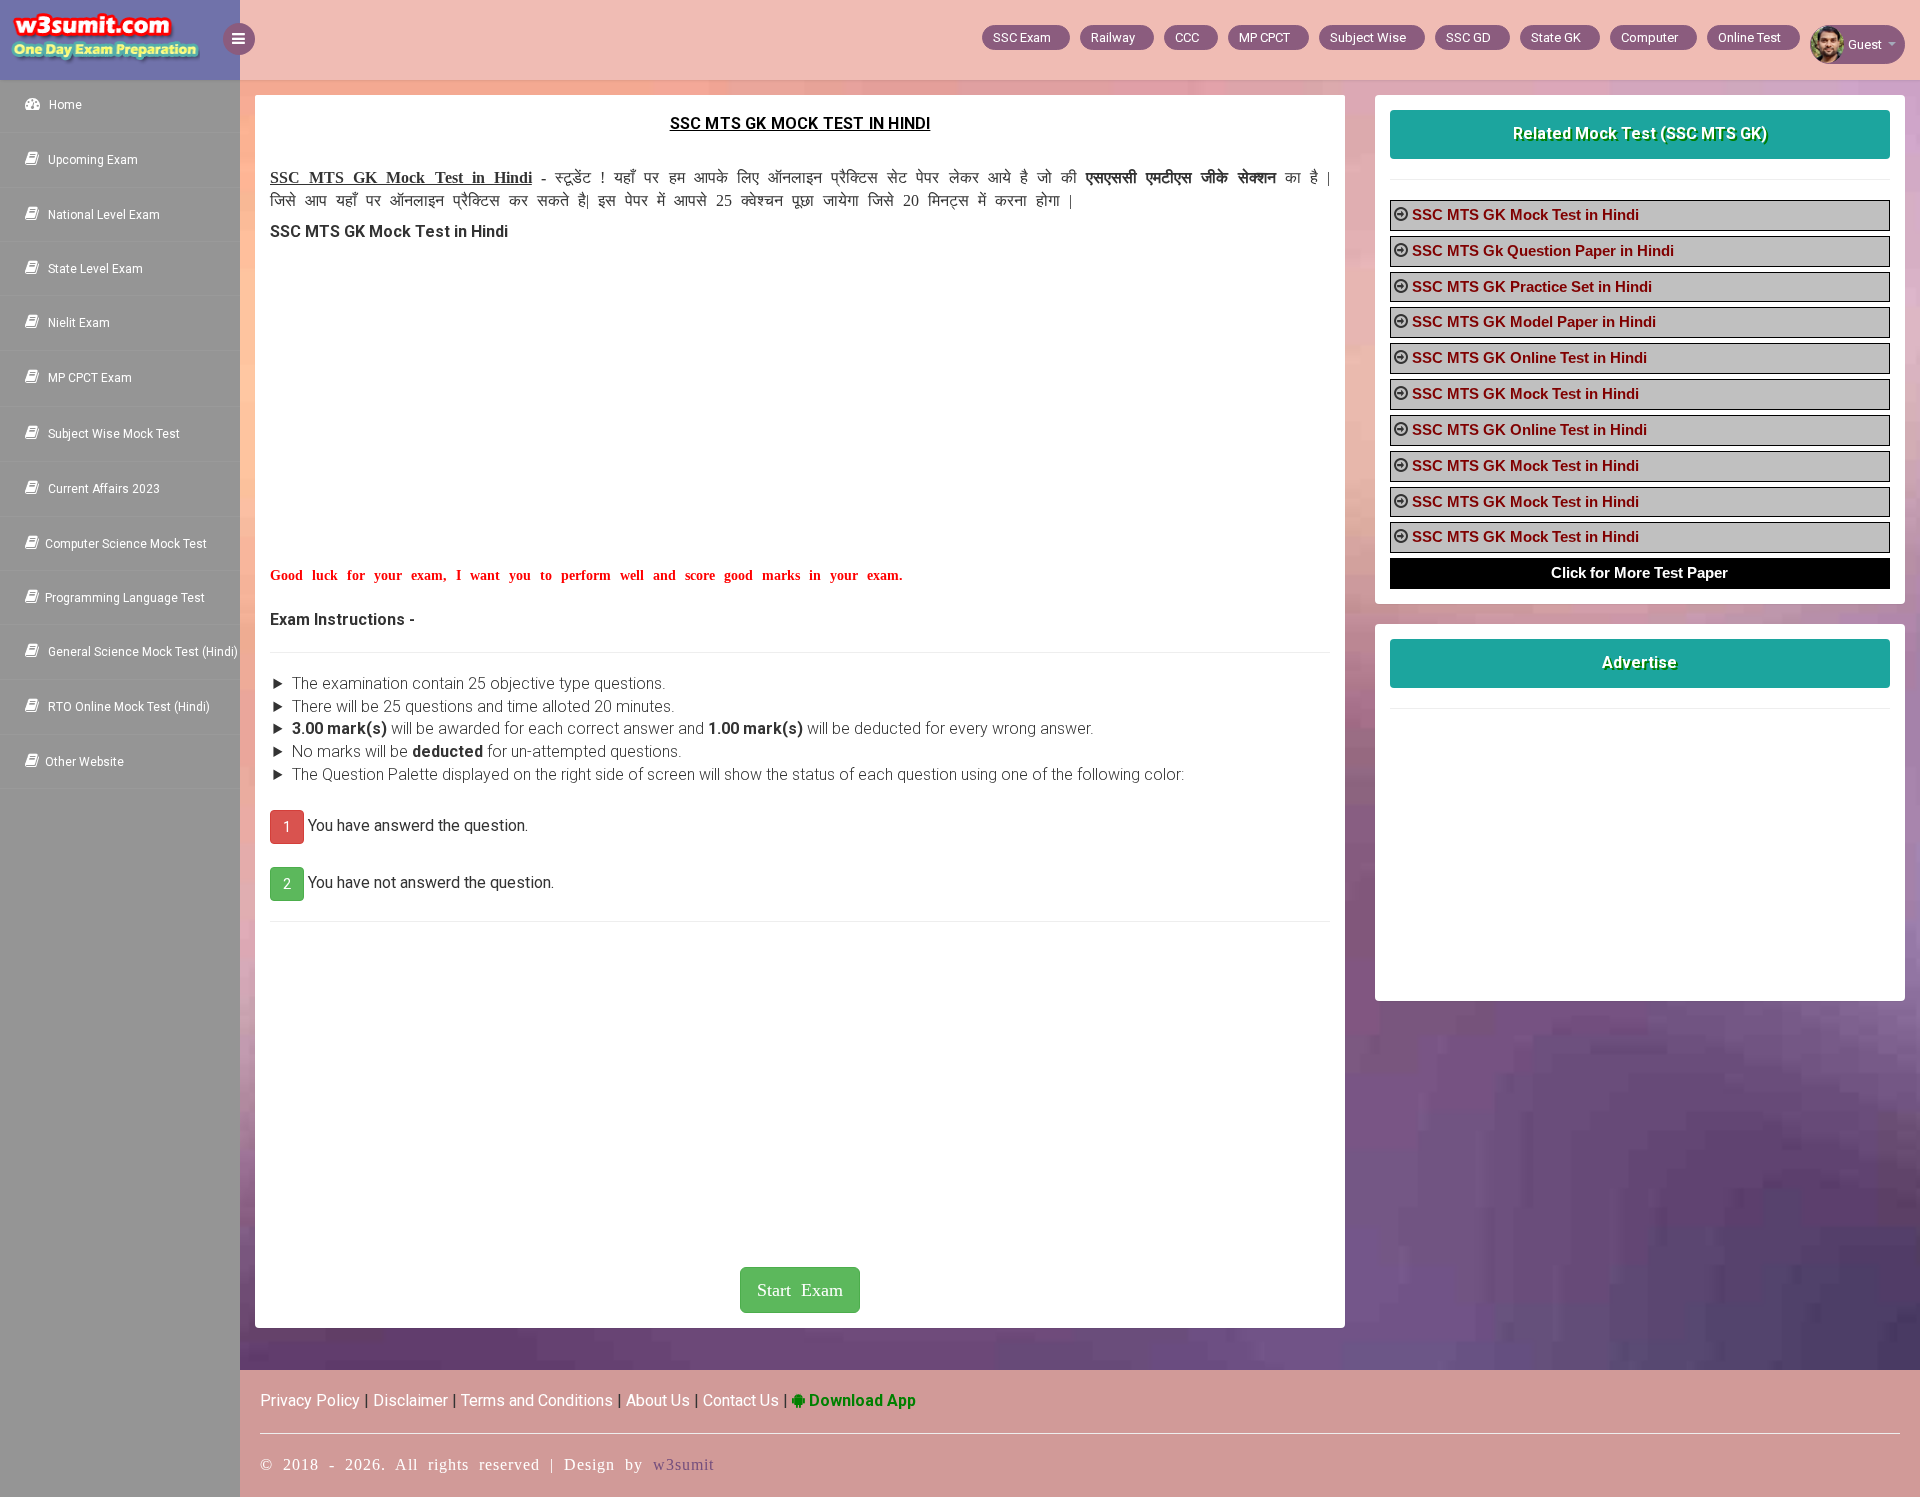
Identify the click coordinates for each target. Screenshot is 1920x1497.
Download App (860, 1400)
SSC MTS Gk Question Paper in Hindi (1543, 250)
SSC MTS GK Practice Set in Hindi (1532, 286)
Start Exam (800, 1290)
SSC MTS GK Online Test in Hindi (1529, 357)
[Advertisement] (800, 426)
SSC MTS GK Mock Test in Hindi (1525, 214)
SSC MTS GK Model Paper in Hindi (1534, 321)
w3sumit (683, 1464)
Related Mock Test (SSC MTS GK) (1640, 133)
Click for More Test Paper (1639, 572)
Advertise (1639, 662)
